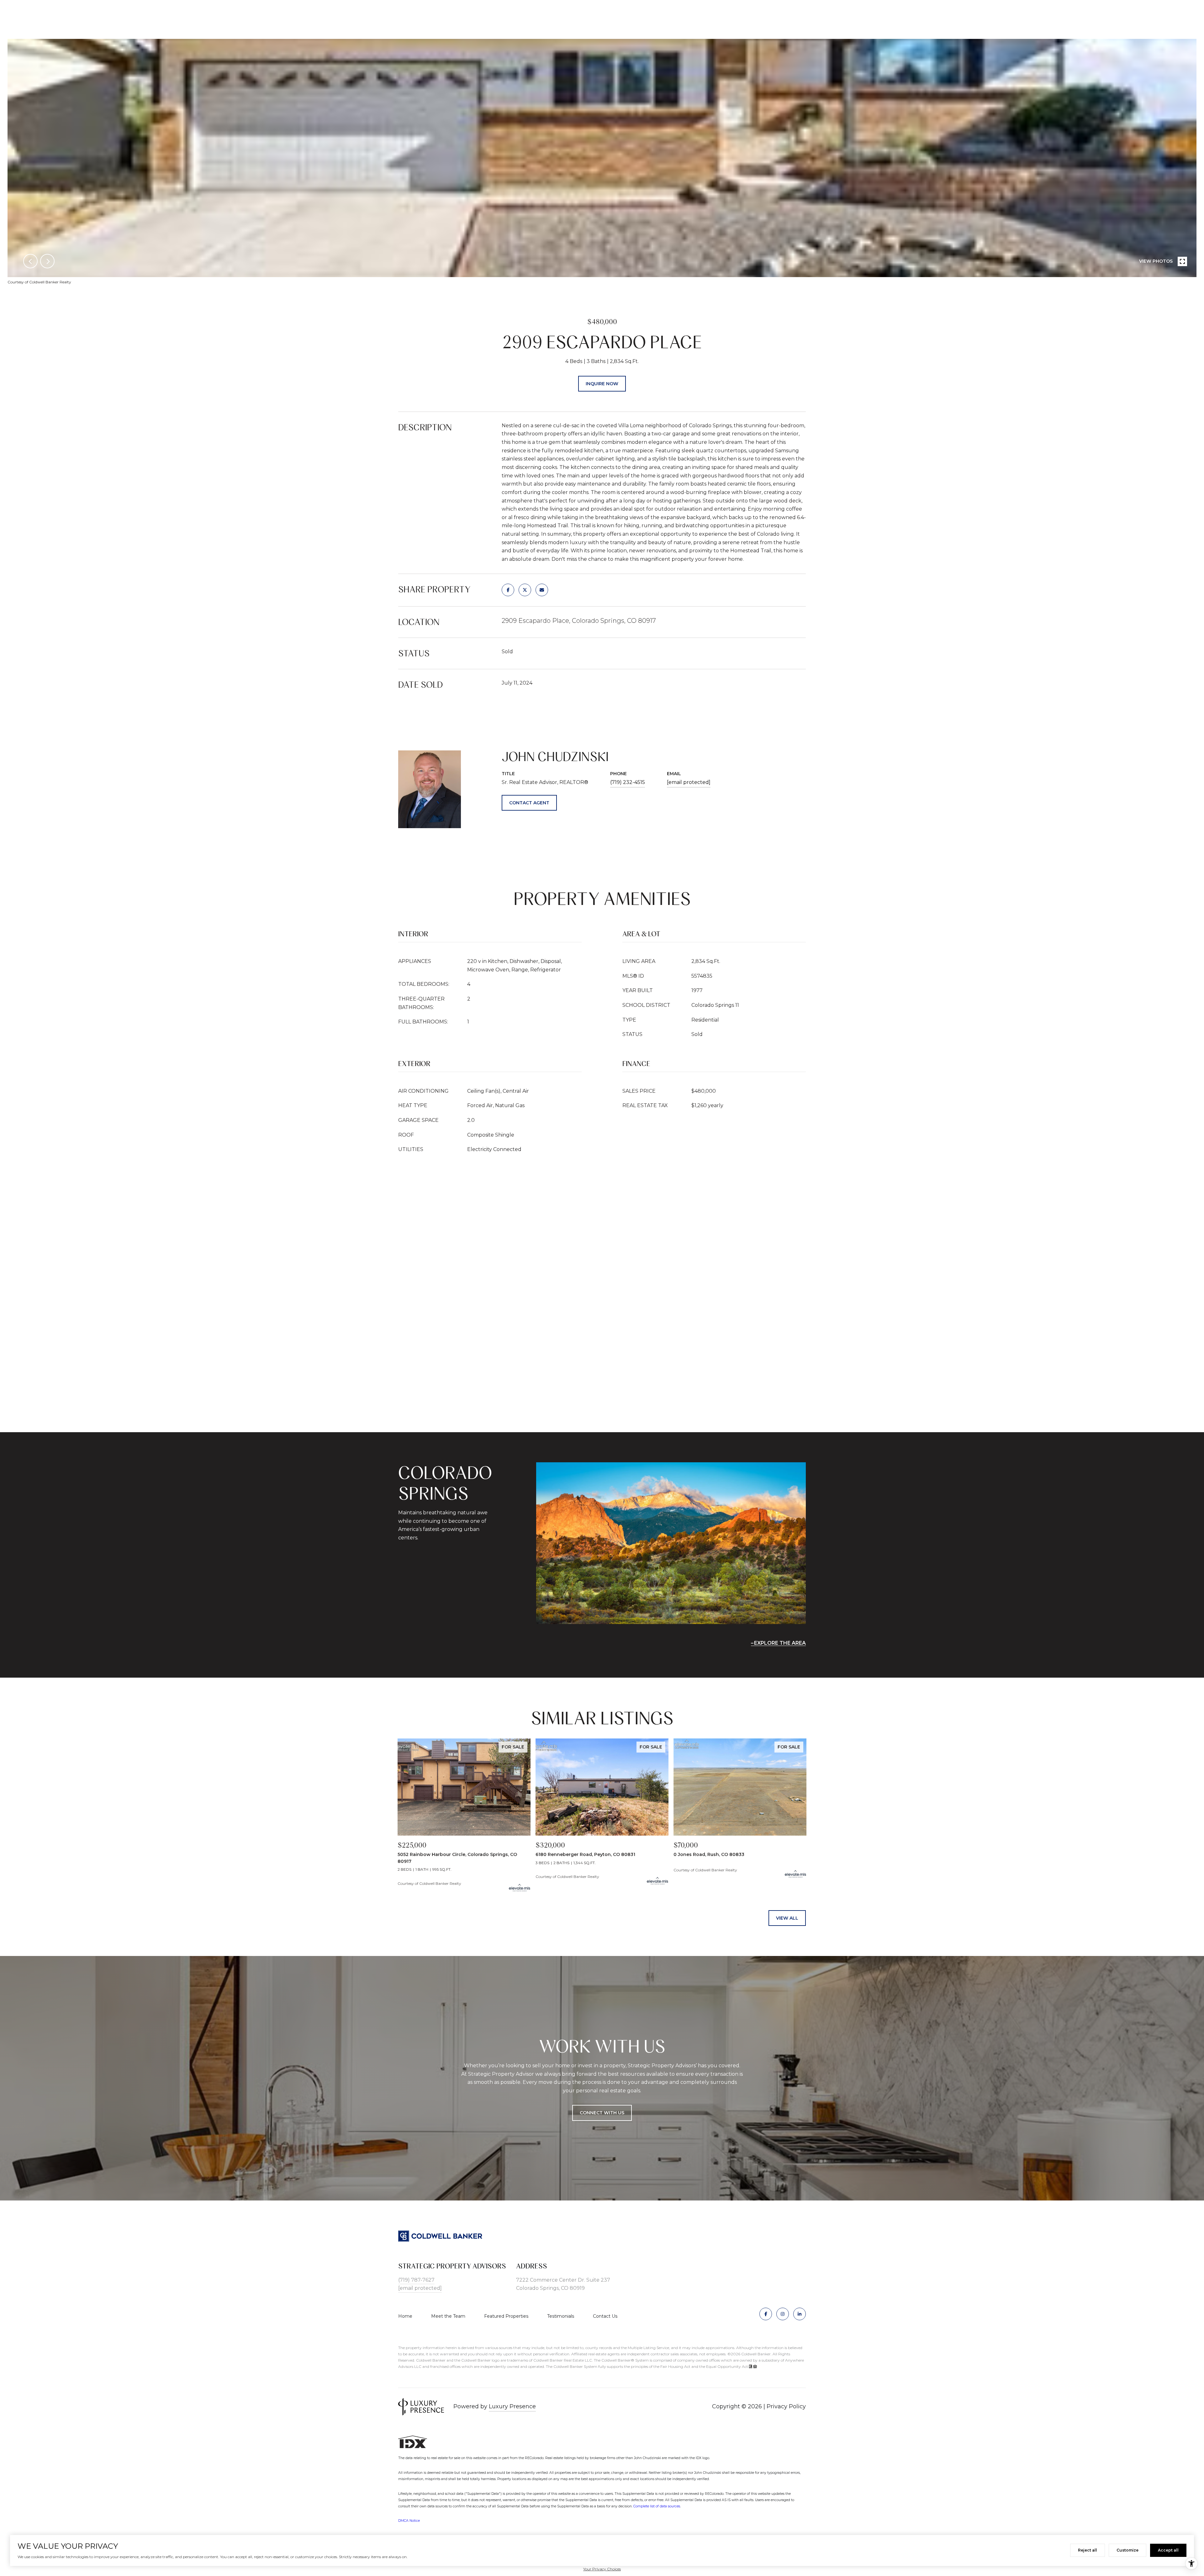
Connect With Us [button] (602, 2113)
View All (787, 1918)
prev (30, 261)
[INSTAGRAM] (783, 2314)
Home (405, 2316)
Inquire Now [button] (602, 384)
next (47, 261)
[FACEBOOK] (766, 2314)
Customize (1127, 2550)
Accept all (1168, 2550)
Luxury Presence (512, 2406)
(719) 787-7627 (416, 2280)
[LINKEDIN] (800, 2314)
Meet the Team (448, 2316)
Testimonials (561, 2316)
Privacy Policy (786, 2406)
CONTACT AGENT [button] (529, 803)
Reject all (1088, 2550)
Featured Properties (506, 2316)
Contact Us (605, 2316)
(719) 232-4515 (628, 782)
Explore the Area (780, 1643)
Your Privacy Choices (602, 2569)
